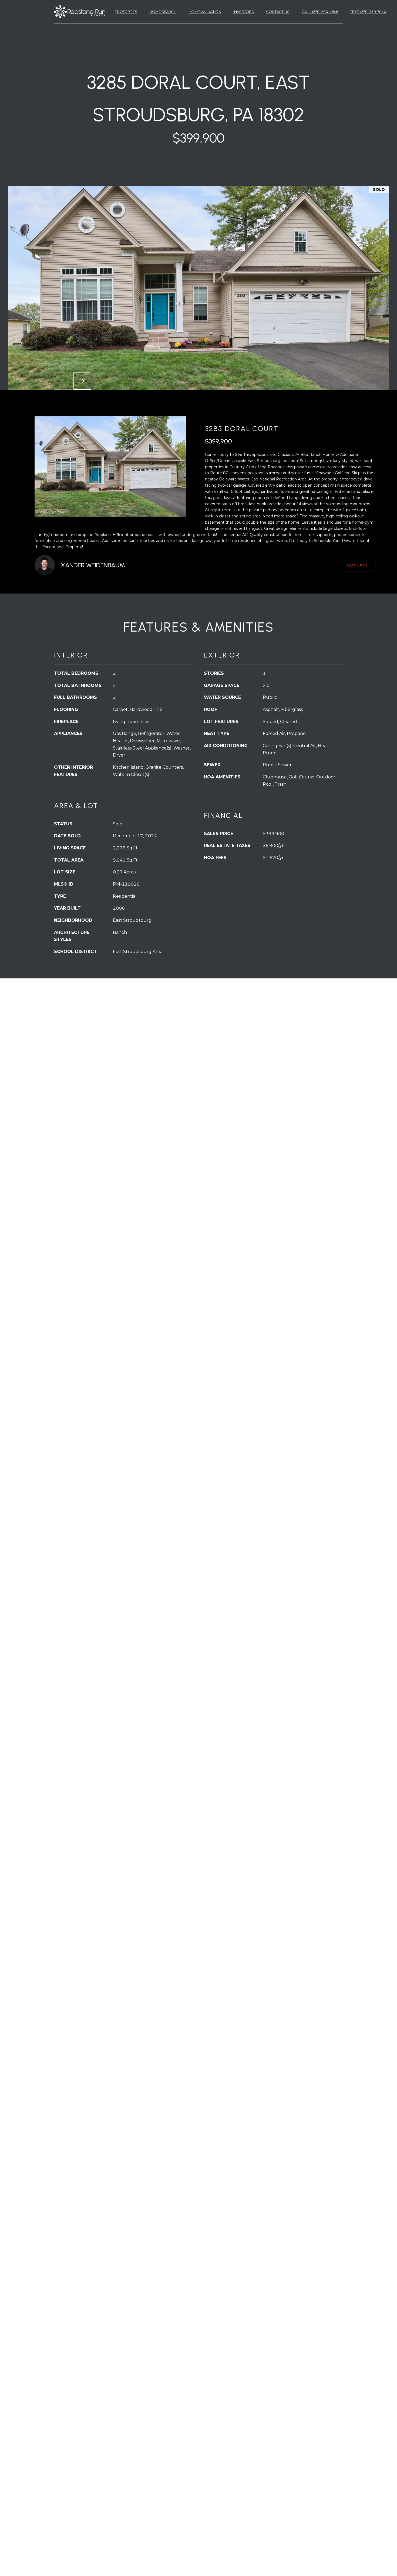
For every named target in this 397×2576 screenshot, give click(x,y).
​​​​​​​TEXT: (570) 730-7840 (368, 12)
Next (82, 381)
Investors (244, 12)
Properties (126, 12)
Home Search (163, 12)
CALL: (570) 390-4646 (320, 12)
